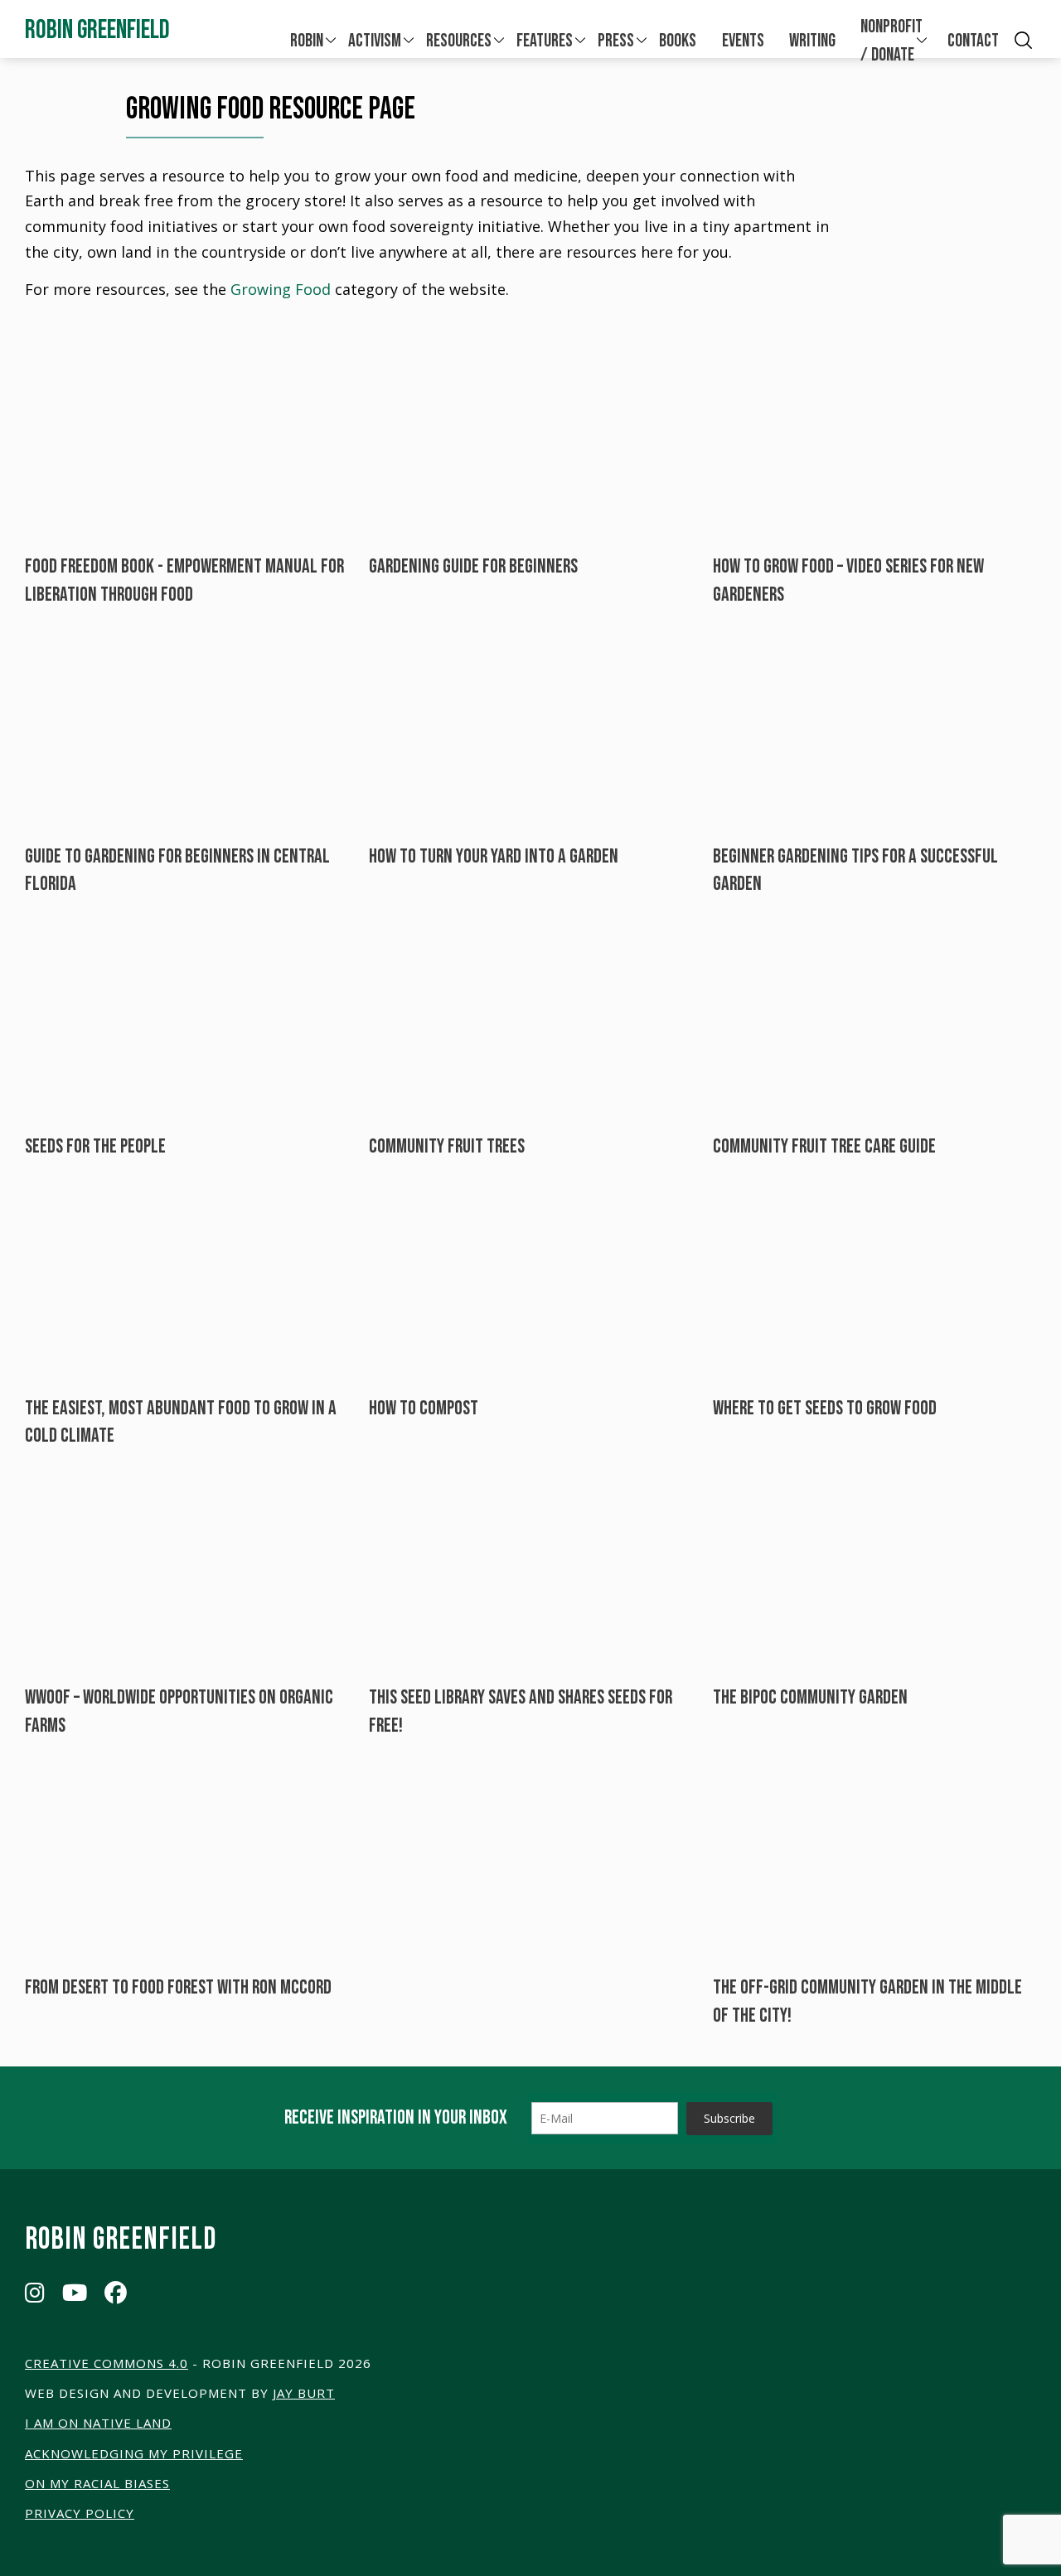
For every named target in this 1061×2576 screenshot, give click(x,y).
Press (616, 41)
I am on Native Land (98, 2423)
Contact (973, 41)
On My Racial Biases (97, 2483)
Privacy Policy (80, 2513)
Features (545, 41)
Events (743, 41)
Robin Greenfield (97, 30)
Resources (459, 41)
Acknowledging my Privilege (134, 2453)
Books (678, 41)
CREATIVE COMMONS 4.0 (107, 2363)
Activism (375, 41)
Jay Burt (304, 2393)
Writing (812, 41)
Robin (307, 41)
